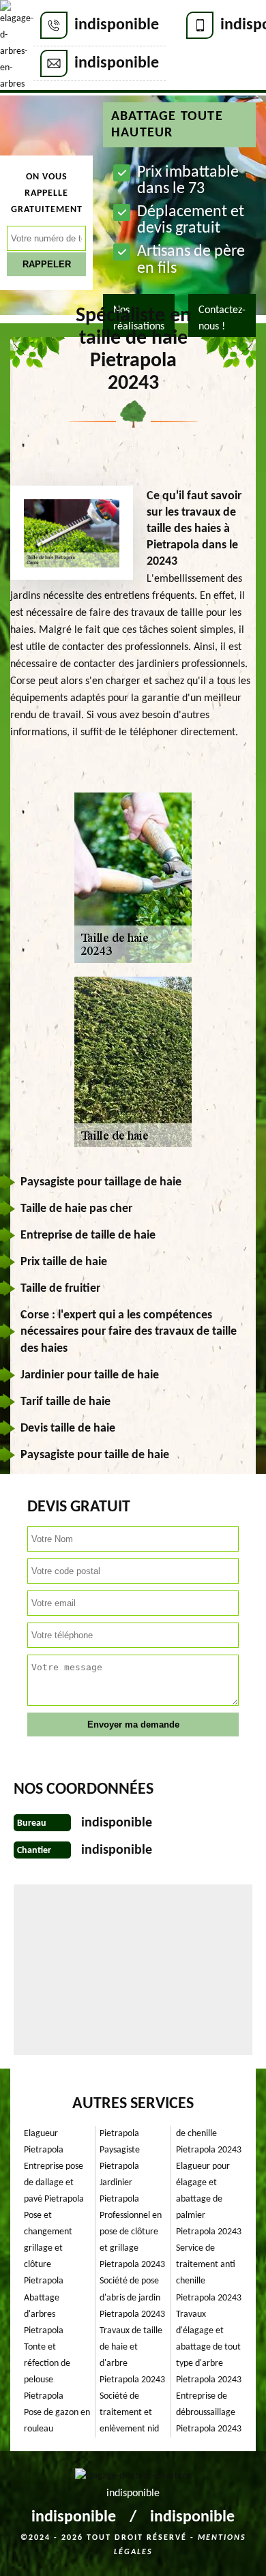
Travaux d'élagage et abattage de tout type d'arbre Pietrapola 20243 (209, 2347)
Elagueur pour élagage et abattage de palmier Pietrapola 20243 (209, 2199)
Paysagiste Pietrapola (120, 2158)
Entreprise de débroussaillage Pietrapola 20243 (209, 2413)
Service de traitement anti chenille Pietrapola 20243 (209, 2273)
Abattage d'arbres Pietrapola (44, 2314)
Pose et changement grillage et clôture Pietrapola (48, 2248)
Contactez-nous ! (222, 319)
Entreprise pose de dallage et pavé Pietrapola (54, 2183)
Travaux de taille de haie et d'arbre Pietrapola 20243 (132, 2355)
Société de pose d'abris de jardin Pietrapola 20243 (132, 2297)
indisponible (117, 25)
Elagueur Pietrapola (44, 2142)
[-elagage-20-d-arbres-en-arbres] (17, 46)
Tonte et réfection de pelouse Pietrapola (47, 2372)
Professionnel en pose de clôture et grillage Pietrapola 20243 (132, 2240)
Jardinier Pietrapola (119, 2191)
